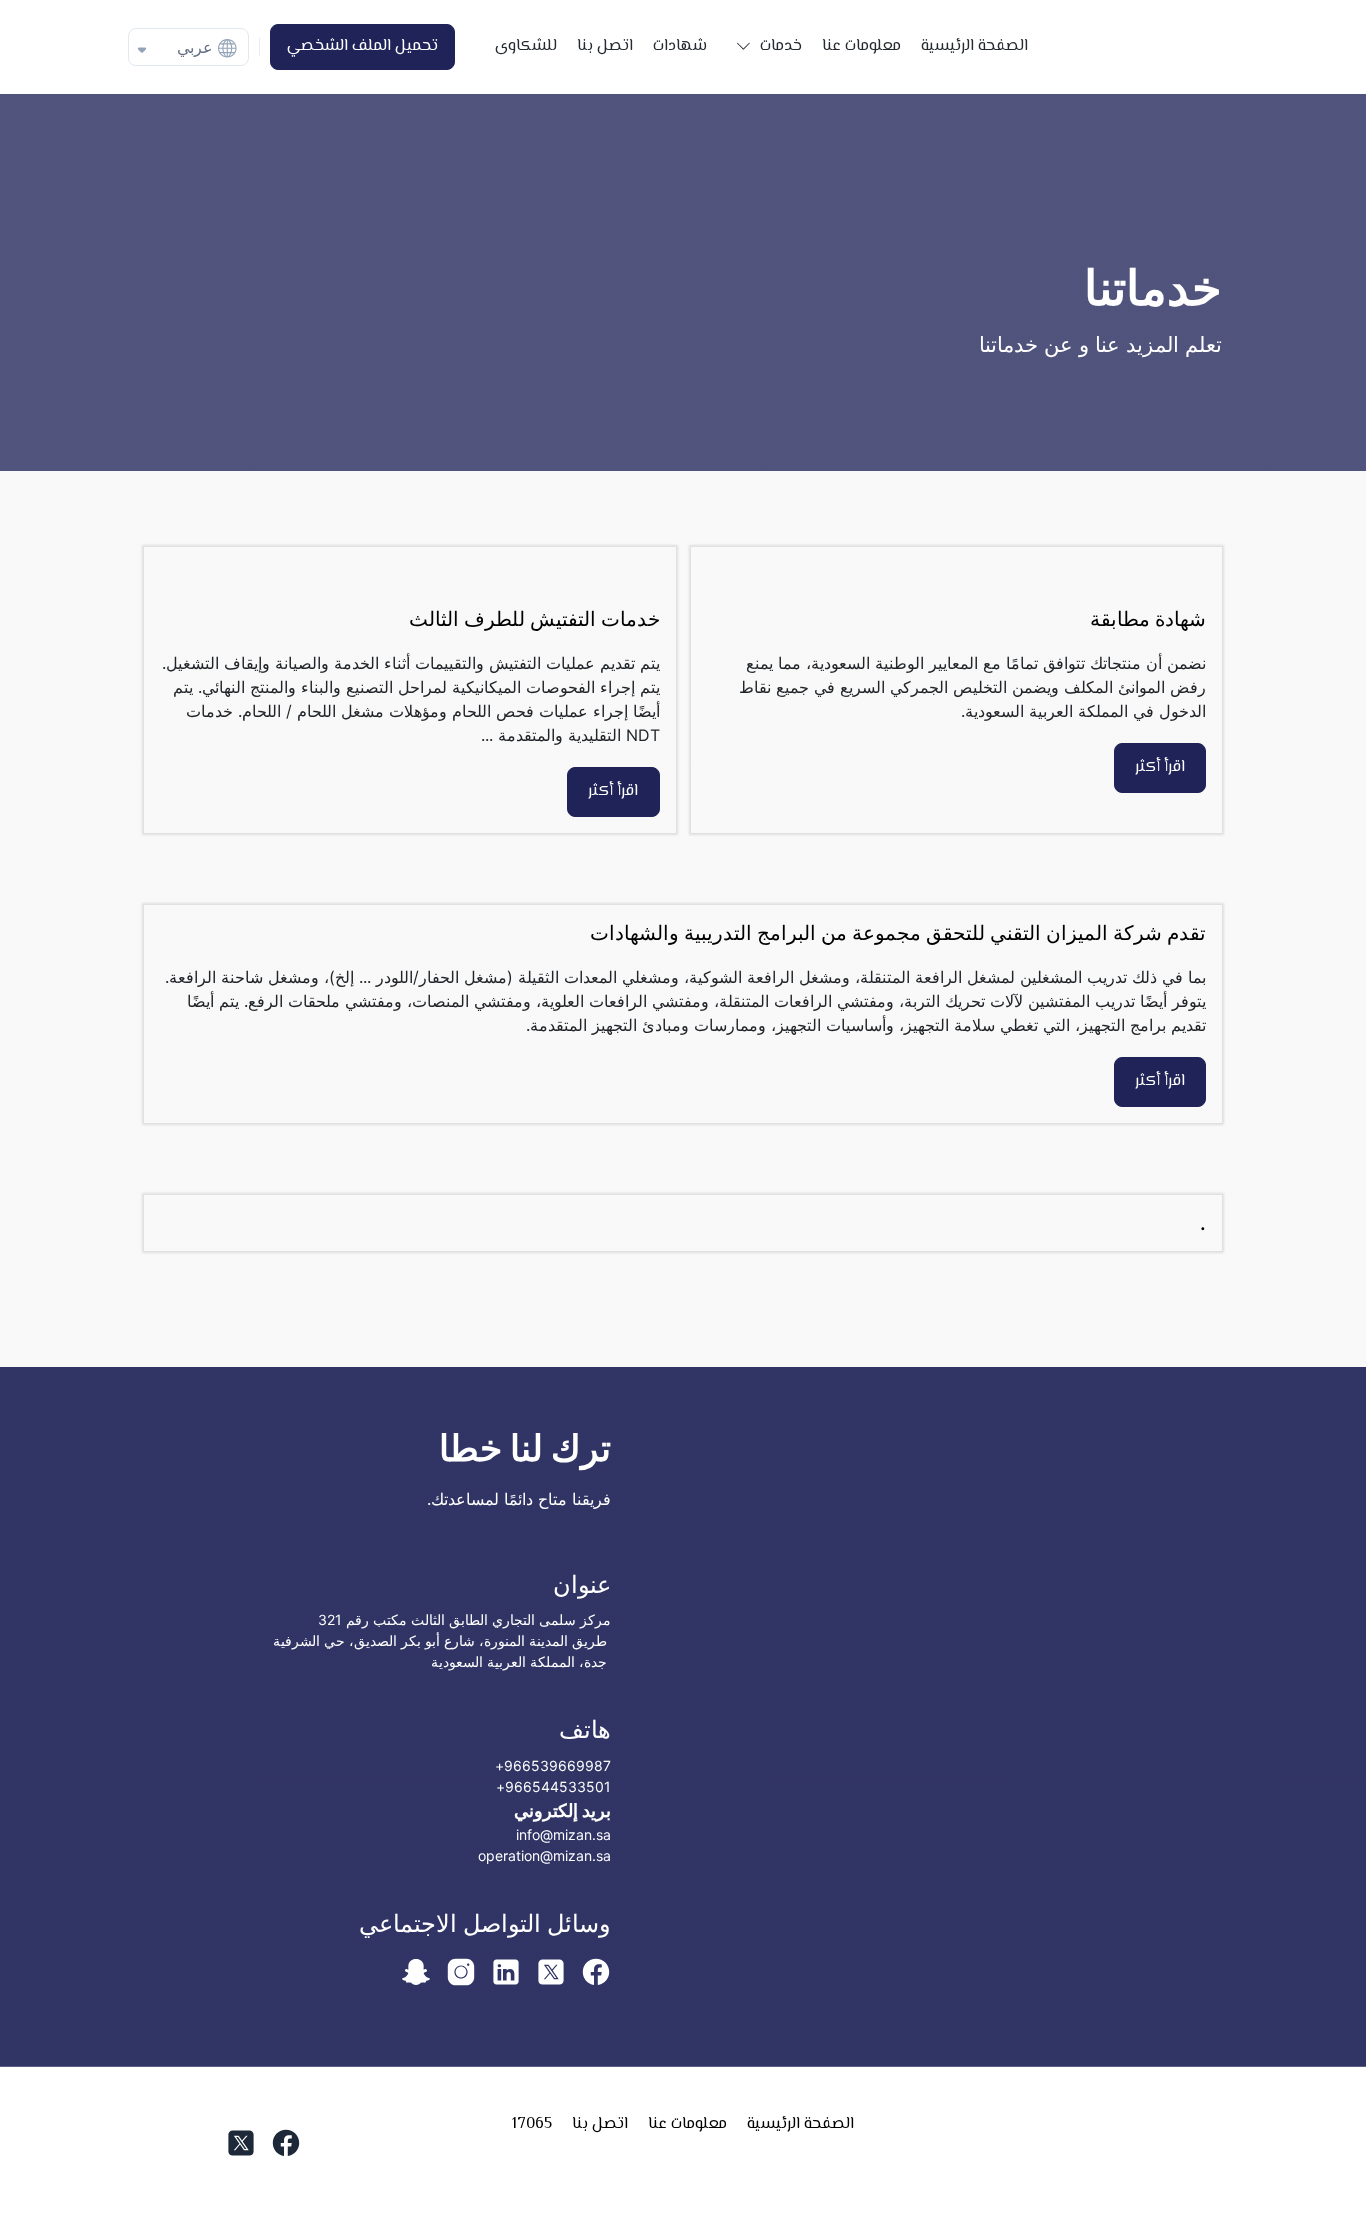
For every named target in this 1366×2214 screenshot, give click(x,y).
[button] (764, 47)
